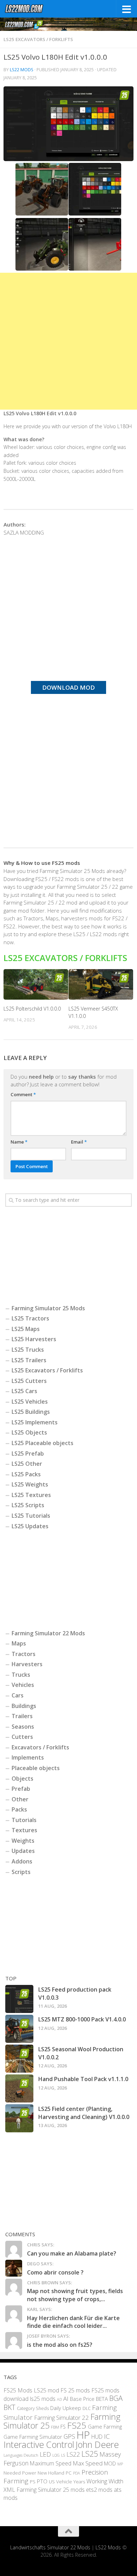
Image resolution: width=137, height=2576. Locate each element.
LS (63, 2455)
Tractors (24, 1654)
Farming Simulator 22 (61, 2418)
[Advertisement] (68, 341)
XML (9, 2489)
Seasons (23, 1727)
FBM (55, 2427)
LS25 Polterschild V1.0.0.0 (32, 1009)
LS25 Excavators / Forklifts (38, 39)
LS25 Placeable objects (43, 1443)
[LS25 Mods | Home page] (31, 9)
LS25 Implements (35, 1422)
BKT (9, 2407)
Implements (28, 1757)
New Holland (51, 2473)
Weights (23, 1841)
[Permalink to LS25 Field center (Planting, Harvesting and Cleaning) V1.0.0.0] (19, 2118)
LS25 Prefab (28, 1453)
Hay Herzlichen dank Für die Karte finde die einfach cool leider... (73, 2322)
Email (79, 1142)
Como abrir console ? (55, 2272)
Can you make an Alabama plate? (72, 2253)
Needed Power (20, 2473)
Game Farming (105, 2426)
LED (45, 2454)
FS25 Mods (18, 2390)
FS (63, 2427)
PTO (42, 2481)
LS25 (90, 2454)
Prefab (21, 1789)
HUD (97, 2437)
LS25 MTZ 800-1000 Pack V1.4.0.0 (82, 2019)
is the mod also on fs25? (60, 2345)
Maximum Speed (51, 2463)
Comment (23, 1094)
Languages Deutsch (21, 2455)
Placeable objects (36, 1768)
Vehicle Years (71, 2482)
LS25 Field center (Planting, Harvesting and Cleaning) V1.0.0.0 (84, 2113)
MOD (110, 2463)
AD (59, 2399)
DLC (87, 2408)
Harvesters (27, 1664)
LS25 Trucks (28, 1350)
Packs (19, 1809)
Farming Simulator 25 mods (51, 2490)
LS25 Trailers (29, 1360)
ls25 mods (43, 2399)
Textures (24, 1830)
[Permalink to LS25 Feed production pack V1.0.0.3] (19, 1999)
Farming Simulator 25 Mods (48, 1308)
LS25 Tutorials (31, 1516)
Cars (18, 1695)
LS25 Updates (30, 1526)
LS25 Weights (30, 1484)
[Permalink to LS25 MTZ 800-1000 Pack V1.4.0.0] (19, 2029)
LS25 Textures (31, 1495)
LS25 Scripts (28, 1505)
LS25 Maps (26, 1329)
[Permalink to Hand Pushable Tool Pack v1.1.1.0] (19, 2088)
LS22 (73, 2454)
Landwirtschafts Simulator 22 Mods (50, 2547)
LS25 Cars (24, 1391)
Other (20, 1799)
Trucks (21, 1675)
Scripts (21, 1872)
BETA (102, 2399)
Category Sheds (33, 2408)
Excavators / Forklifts (40, 1747)
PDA (77, 2473)
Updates (23, 1851)
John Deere (97, 2444)
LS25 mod (46, 2390)
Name (19, 1142)
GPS (69, 2436)
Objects (22, 1779)
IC (107, 2436)
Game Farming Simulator (33, 2437)
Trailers (22, 1716)
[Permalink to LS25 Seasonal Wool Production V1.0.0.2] (19, 2059)
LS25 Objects (29, 1432)
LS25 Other (27, 1464)
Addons (22, 1861)
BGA (116, 2398)
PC (69, 2473)
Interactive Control (39, 2444)
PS (33, 2482)
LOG (56, 2455)
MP (120, 2464)
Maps (19, 1643)
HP (83, 2435)
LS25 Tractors (30, 1318)
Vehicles (23, 1685)
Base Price (82, 2399)
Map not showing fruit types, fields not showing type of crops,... (75, 2295)
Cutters (22, 1737)
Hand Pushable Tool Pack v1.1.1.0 (83, 2079)
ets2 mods (99, 2490)
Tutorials (24, 1820)
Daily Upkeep (66, 2408)
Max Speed (88, 2463)
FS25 (77, 2425)
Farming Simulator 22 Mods (48, 1633)
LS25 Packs (26, 1474)
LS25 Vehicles (30, 1402)
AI (66, 2399)
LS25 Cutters (29, 1381)
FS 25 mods (75, 2390)
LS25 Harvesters (34, 1339)
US (52, 2482)
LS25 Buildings (31, 1412)
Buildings (24, 1706)
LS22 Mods (22, 70)
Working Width (105, 2481)
